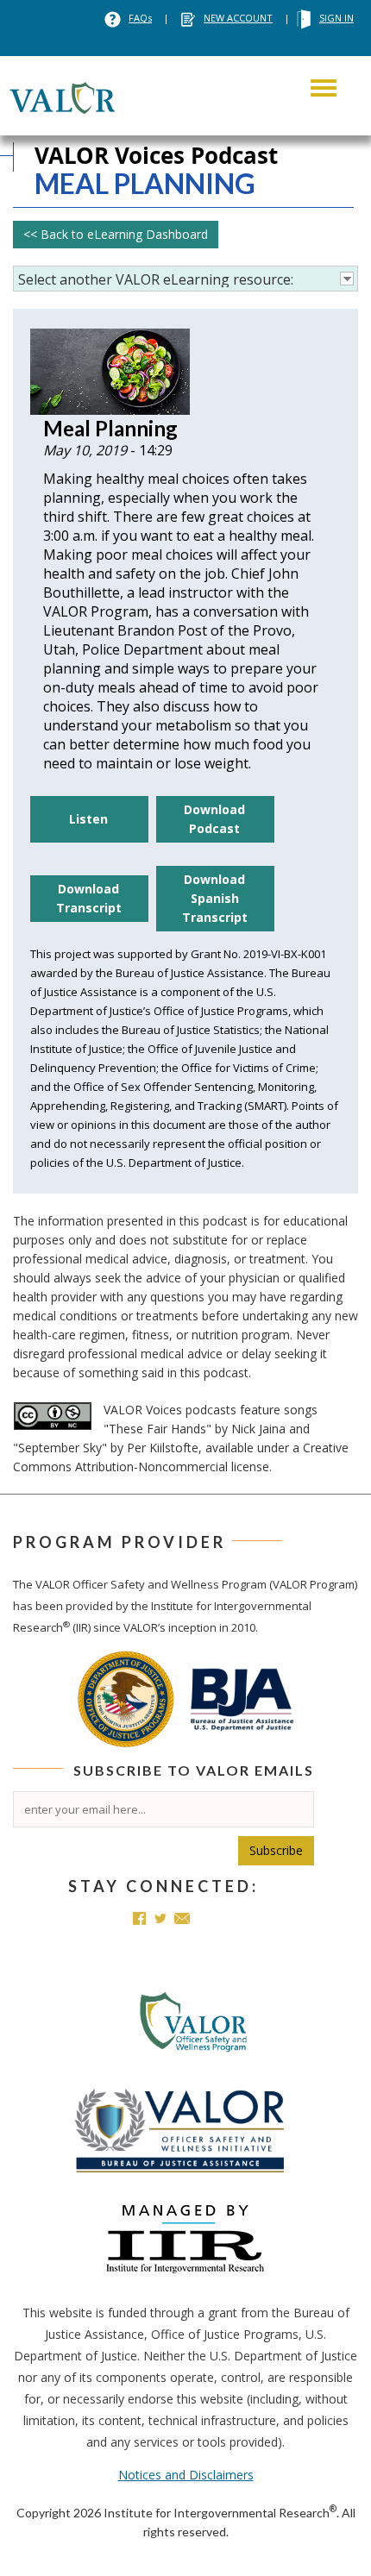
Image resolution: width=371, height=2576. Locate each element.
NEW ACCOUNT (238, 18)
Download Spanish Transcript (215, 898)
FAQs (140, 18)
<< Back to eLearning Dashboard (116, 234)
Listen (88, 819)
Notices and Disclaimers (186, 2475)
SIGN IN (336, 18)
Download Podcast (214, 819)
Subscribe (276, 1850)
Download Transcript (89, 898)
